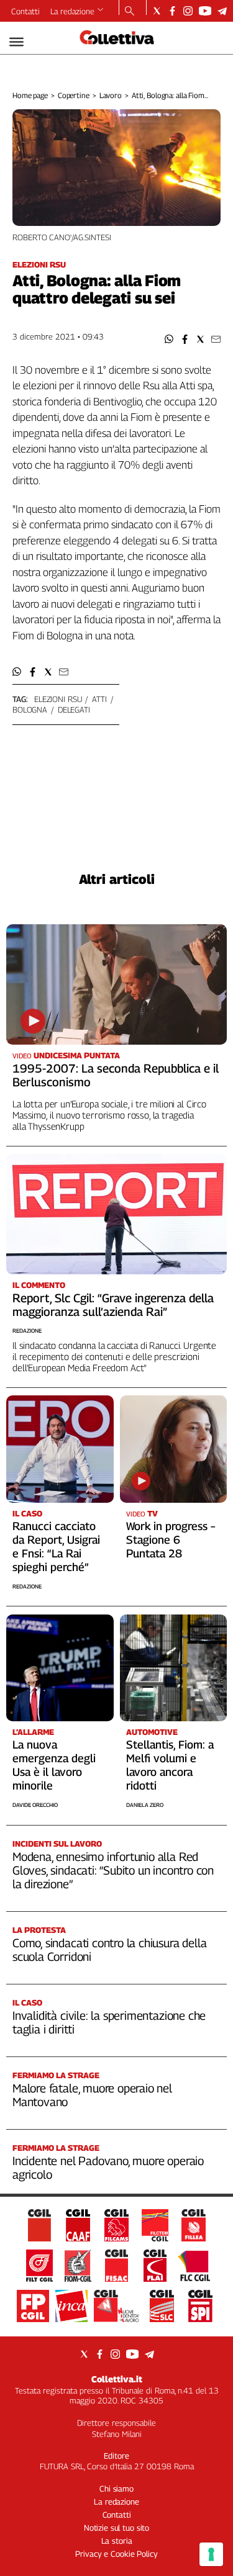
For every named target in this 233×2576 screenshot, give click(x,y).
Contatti (25, 11)
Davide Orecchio (35, 1805)
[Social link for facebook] (172, 11)
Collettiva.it (117, 2379)
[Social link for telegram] (222, 11)
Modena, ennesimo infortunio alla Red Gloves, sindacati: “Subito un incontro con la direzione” (113, 1870)
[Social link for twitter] (157, 11)
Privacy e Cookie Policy (116, 2554)
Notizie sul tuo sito (116, 2528)
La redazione (72, 11)
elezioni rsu (58, 699)
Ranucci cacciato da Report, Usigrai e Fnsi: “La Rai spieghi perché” (56, 1547)
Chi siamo (116, 2488)
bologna (30, 709)
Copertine (74, 95)
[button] (169, 339)
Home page (30, 95)
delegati (74, 709)
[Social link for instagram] (188, 11)
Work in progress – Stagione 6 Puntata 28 (171, 1540)
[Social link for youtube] (205, 11)
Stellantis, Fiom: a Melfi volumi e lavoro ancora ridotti (170, 1765)
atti (99, 699)
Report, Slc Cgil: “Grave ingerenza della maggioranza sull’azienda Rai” (113, 1305)
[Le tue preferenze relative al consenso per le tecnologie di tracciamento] (211, 2554)
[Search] (130, 12)
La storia (117, 2541)
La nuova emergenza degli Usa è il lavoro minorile (54, 1765)
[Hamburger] (16, 42)
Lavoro (111, 95)
